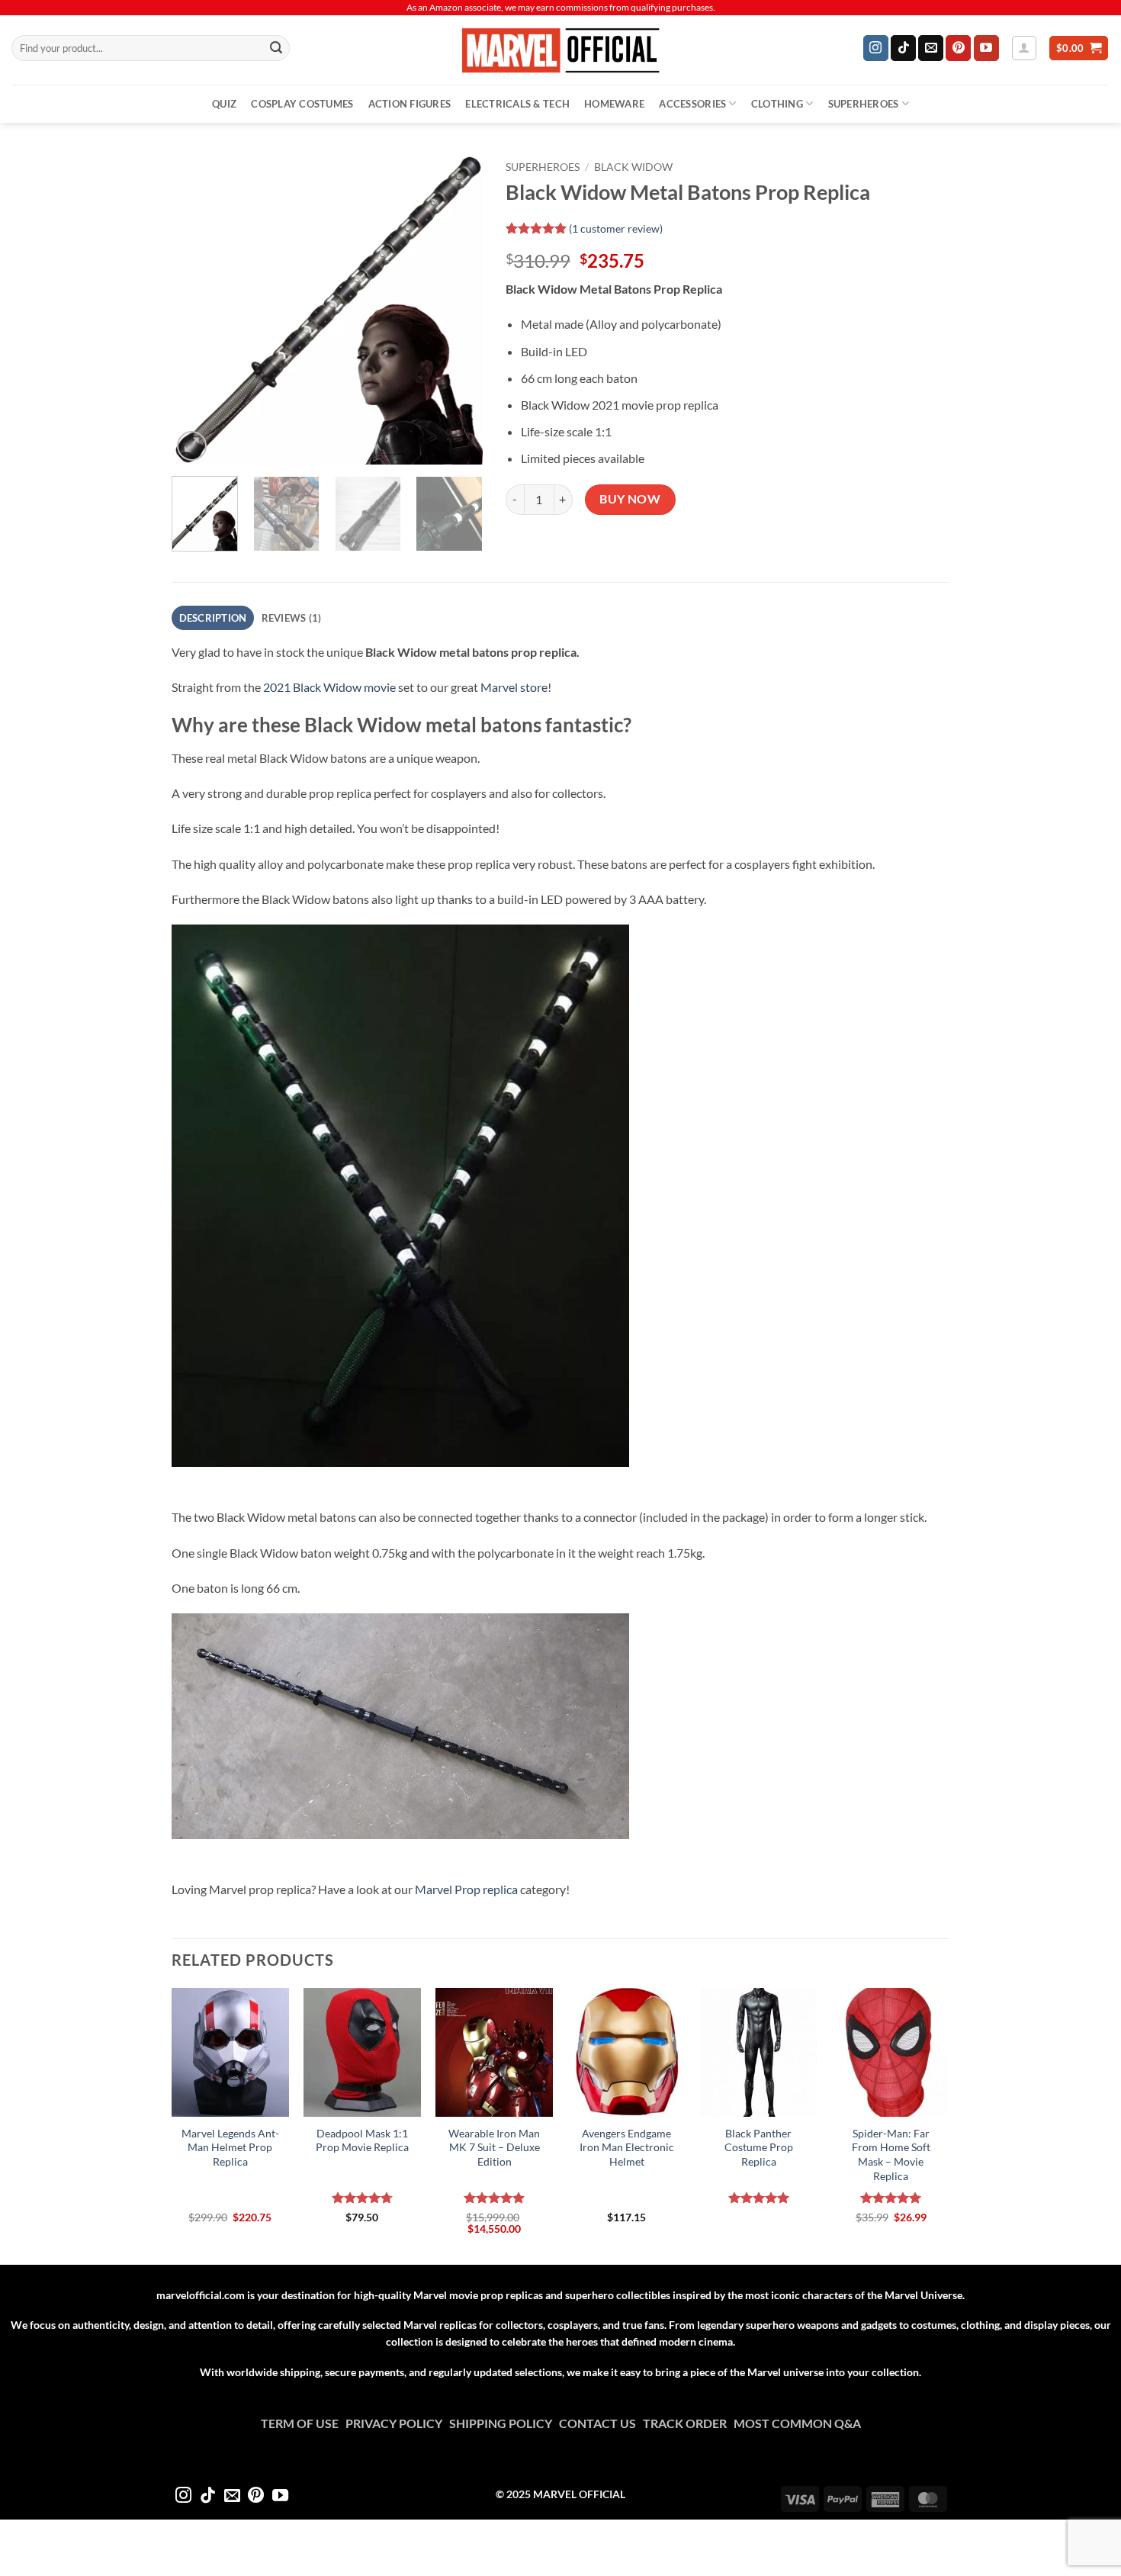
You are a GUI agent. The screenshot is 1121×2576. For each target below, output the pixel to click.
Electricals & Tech (517, 104)
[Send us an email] (931, 48)
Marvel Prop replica (466, 1889)
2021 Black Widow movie (329, 687)
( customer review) (616, 228)
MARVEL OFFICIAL (579, 2494)
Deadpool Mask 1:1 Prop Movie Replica (362, 2140)
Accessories (692, 104)
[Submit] (276, 48)
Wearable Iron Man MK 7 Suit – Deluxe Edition (494, 2147)
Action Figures (410, 104)
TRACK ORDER (688, 2423)
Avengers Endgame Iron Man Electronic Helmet (627, 2147)
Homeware (614, 104)
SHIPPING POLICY (504, 2423)
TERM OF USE (303, 2423)
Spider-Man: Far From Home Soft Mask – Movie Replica (891, 2155)
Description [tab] (213, 618)
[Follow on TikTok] (903, 48)
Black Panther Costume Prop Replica (759, 2147)
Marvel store (514, 687)
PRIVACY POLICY (397, 2423)
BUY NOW (630, 499)
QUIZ (224, 104)
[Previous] (197, 309)
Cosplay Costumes (302, 104)
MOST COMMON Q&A (797, 2423)
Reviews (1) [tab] (292, 618)
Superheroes (864, 104)
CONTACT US (601, 2423)
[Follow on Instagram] (876, 48)
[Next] (457, 309)
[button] (1024, 48)
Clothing (777, 104)
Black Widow (633, 167)
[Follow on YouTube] (986, 48)
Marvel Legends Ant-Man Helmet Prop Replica (230, 2147)
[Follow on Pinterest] (958, 48)
